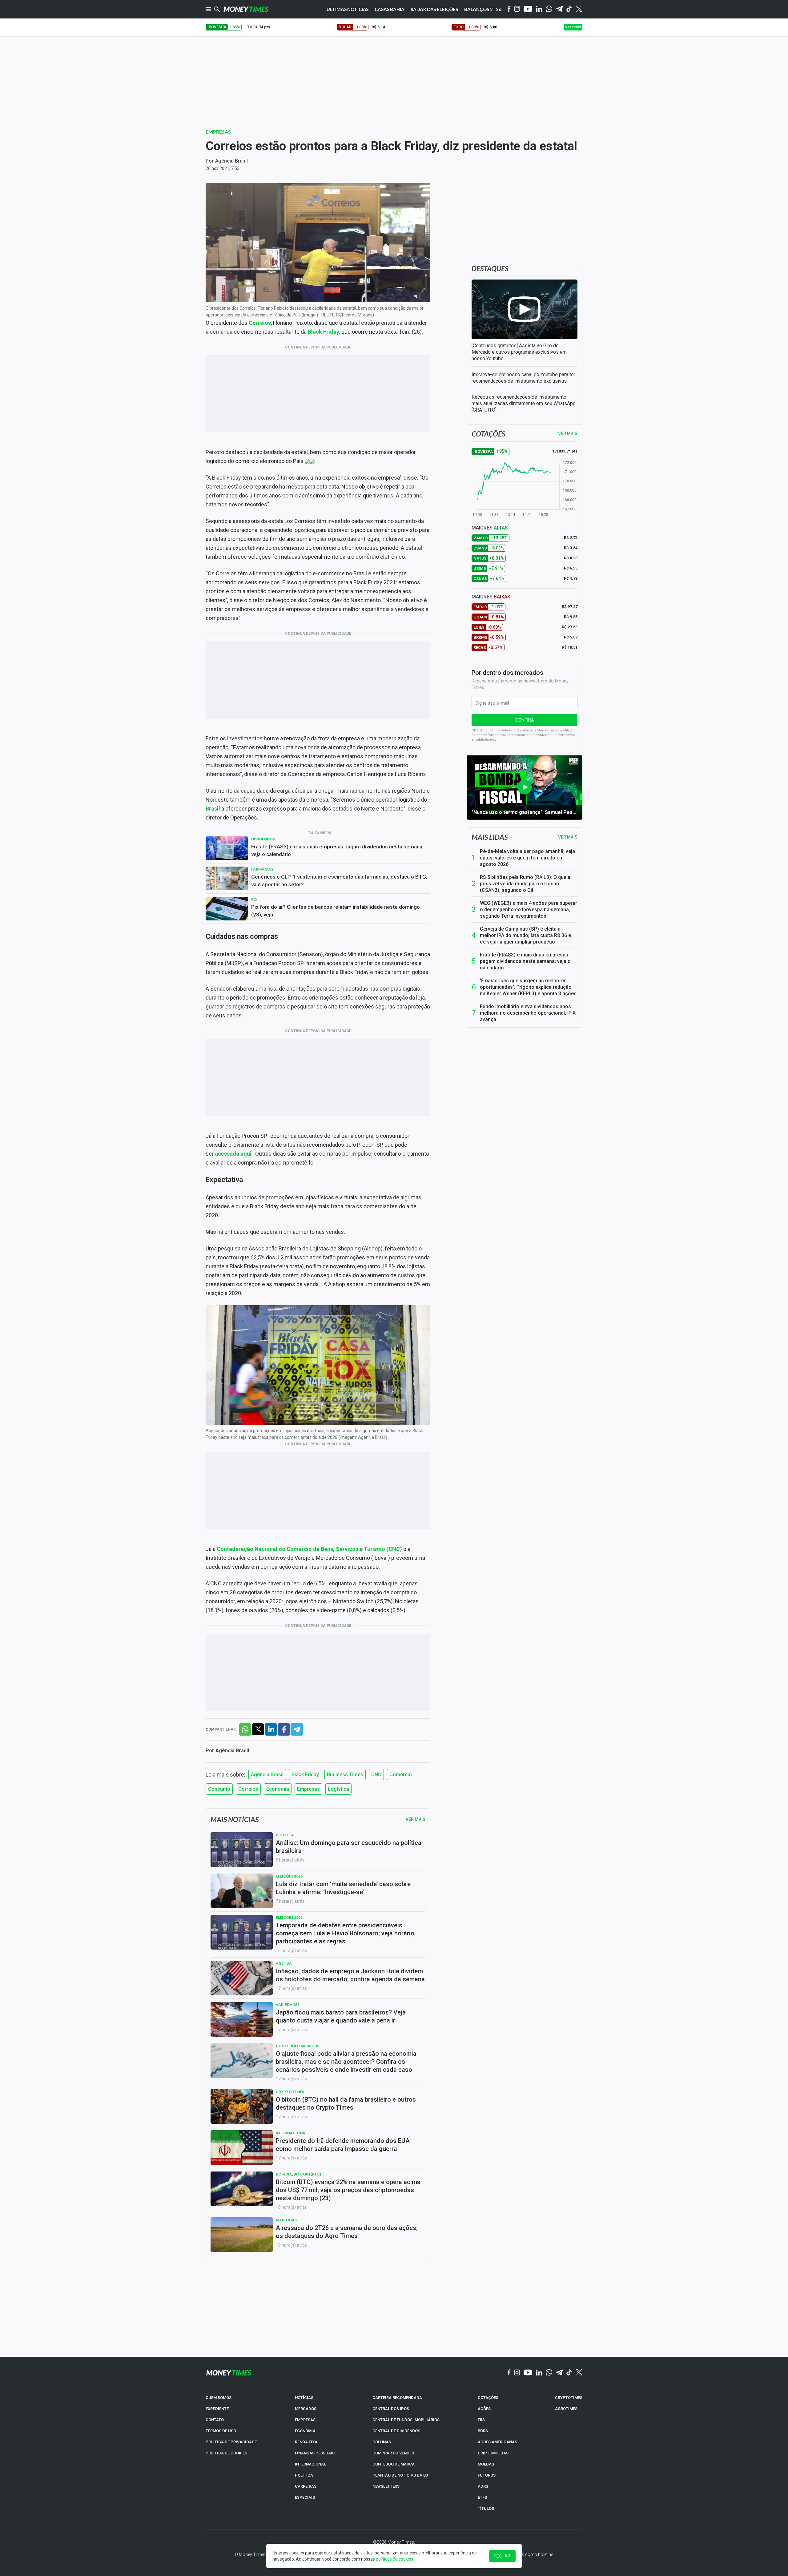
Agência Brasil (231, 161)
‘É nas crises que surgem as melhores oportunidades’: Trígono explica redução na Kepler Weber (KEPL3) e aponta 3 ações (528, 987)
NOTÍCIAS (304, 2398)
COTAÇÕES (488, 2398)
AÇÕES (484, 2409)
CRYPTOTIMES (569, 2398)
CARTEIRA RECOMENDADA (397, 2398)
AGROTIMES (566, 2409)
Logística (338, 1789)
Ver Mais (416, 1819)
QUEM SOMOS (219, 2398)
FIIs (481, 2420)
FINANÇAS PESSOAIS (315, 2453)
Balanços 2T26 (483, 9)
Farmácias (262, 869)
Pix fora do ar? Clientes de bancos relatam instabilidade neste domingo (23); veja (336, 911)
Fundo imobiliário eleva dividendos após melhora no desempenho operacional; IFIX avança (528, 1013)
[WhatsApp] (549, 9)
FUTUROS (487, 2475)
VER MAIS (568, 433)
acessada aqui (233, 1154)
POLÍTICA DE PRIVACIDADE (231, 2442)
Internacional (291, 2133)
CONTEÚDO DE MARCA (394, 2464)
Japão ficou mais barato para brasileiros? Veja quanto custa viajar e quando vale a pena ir (341, 2016)
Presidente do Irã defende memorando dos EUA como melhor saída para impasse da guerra (343, 2145)
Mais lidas (490, 837)
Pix (254, 899)
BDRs (483, 2431)
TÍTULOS (486, 2508)
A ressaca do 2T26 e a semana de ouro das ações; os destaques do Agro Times (347, 2232)
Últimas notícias (348, 9)
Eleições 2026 (289, 1876)
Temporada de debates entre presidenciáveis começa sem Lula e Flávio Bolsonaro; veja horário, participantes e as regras (346, 1933)
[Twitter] (579, 9)
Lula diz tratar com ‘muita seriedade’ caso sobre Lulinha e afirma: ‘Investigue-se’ (343, 1888)
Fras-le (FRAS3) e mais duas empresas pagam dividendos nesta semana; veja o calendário (337, 850)
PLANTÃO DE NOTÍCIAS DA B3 (400, 2475)
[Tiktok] (569, 9)
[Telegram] (559, 9)
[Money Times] (246, 9)
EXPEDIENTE (217, 2409)
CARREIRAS (306, 2486)
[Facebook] (509, 9)
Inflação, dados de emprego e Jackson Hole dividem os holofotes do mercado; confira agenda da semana (350, 1975)
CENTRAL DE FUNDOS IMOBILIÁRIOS (406, 2420)
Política (285, 1835)
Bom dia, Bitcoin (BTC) (298, 2174)
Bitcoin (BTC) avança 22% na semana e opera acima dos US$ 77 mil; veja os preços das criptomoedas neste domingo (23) (348, 2190)
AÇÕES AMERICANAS (497, 2442)
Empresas (218, 132)
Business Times (345, 1775)
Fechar (502, 2556)
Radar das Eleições (434, 9)
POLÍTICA (304, 2475)
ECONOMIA (305, 2431)
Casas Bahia (389, 9)
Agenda (284, 1963)
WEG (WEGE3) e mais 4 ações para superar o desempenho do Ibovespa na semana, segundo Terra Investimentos (529, 910)
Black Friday (324, 332)
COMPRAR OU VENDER (393, 2453)
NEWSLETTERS (386, 2486)
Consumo (219, 1789)
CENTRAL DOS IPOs (391, 2409)
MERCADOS (306, 2409)
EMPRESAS (305, 2420)
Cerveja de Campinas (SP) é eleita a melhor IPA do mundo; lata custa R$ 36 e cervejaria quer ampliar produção (525, 935)
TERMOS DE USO (221, 2431)
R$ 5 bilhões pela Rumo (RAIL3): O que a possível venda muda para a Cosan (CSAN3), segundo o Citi (525, 884)
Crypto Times (290, 2092)
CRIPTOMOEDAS (493, 2453)
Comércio (401, 1775)
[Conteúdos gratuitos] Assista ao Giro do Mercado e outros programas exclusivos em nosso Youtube (519, 352)
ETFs (482, 2497)
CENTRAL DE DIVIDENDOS (396, 2431)
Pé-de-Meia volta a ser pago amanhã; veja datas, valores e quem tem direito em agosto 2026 (527, 858)
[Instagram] (517, 9)
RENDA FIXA (306, 2442)
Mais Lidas (286, 2220)
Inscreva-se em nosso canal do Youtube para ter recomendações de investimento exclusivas (523, 378)
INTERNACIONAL (310, 2464)
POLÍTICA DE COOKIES (226, 2453)
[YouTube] (528, 9)
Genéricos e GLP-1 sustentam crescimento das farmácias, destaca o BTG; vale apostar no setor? (339, 881)
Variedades (288, 2004)
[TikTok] (569, 2373)
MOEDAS (486, 2464)
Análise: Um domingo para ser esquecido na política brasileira (349, 1847)
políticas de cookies (395, 2559)
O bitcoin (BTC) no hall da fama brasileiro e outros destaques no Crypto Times (346, 2103)
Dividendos (263, 839)
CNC (376, 1775)
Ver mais (568, 837)
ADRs (483, 2486)
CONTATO (215, 2420)
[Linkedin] (539, 9)
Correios (248, 1789)
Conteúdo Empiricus (298, 2046)
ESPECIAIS (305, 2497)
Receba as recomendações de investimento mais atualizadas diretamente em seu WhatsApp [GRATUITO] (524, 403)
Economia (278, 1789)
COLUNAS (382, 2442)
